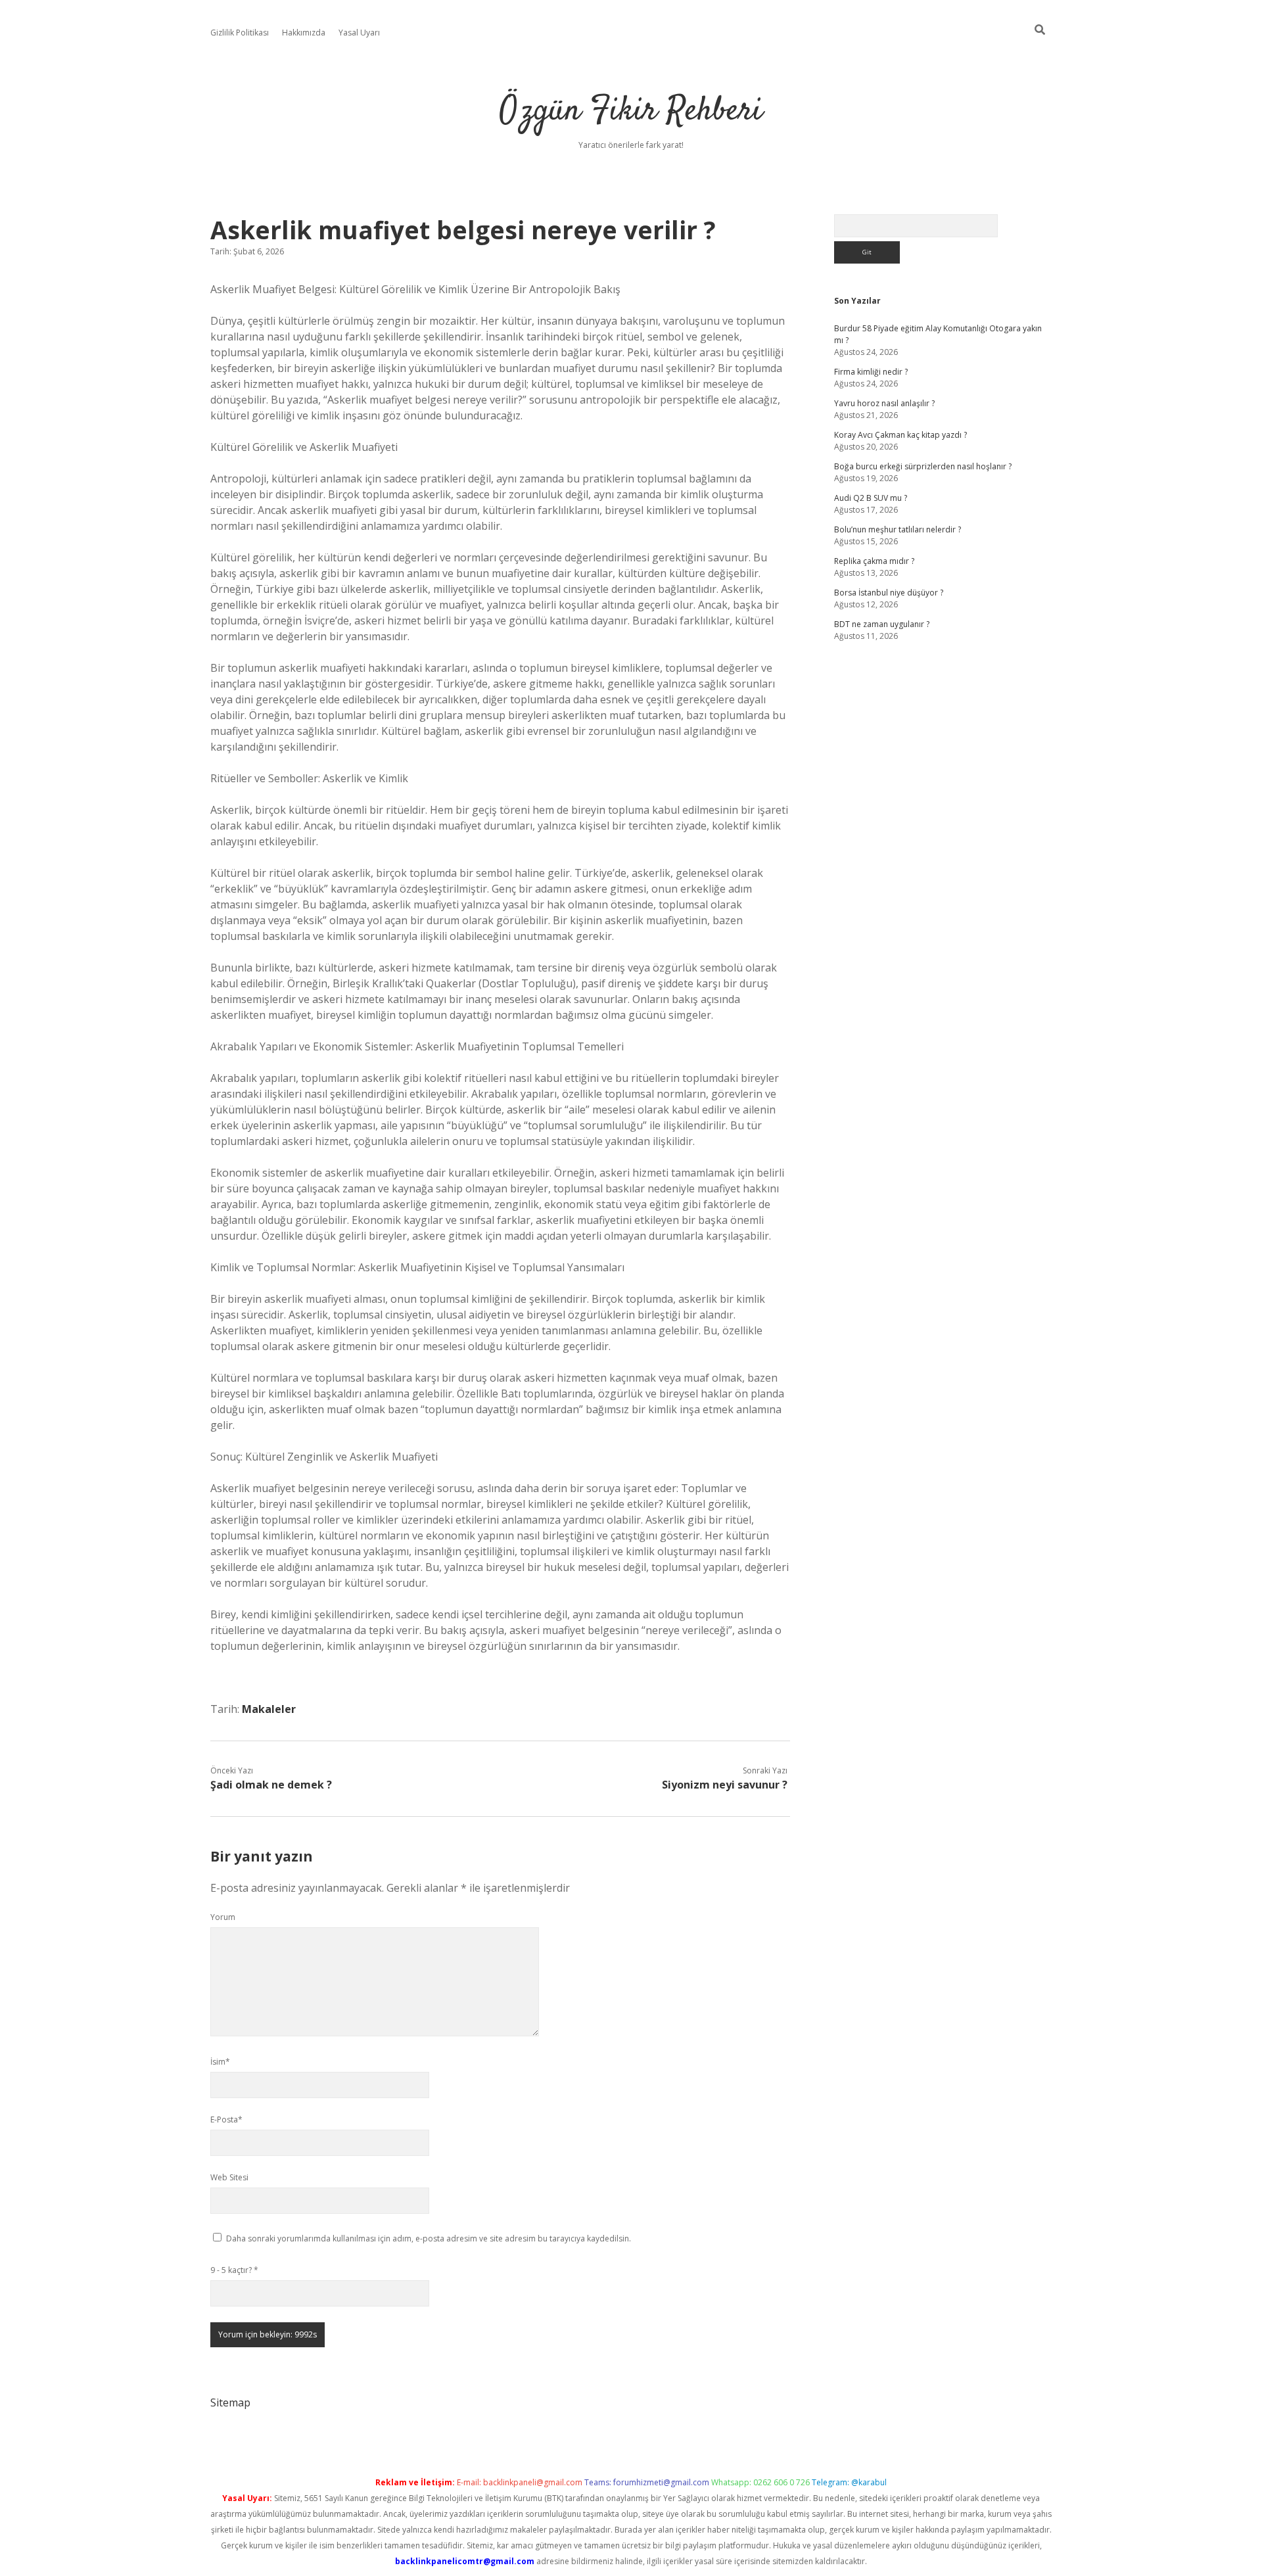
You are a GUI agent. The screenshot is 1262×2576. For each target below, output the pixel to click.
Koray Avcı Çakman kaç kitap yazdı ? (900, 435)
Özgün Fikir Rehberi (631, 111)
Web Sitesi (229, 2177)
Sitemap (230, 2402)
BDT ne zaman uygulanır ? (882, 624)
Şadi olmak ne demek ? (271, 1785)
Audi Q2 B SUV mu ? (871, 498)
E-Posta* (226, 2119)
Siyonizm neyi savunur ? (725, 1785)
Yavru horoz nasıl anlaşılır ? (884, 403)
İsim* (220, 2062)
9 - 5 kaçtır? (234, 2270)
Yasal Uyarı (359, 33)
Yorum (223, 1917)
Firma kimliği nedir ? (871, 372)
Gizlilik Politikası (240, 33)
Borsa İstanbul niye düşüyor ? (889, 593)
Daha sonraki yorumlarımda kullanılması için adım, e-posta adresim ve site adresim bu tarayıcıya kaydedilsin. (429, 2238)
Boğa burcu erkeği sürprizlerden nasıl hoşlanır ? (923, 466)
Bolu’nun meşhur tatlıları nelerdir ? (898, 529)
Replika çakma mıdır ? (874, 561)
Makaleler (269, 1709)
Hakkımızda (304, 33)
